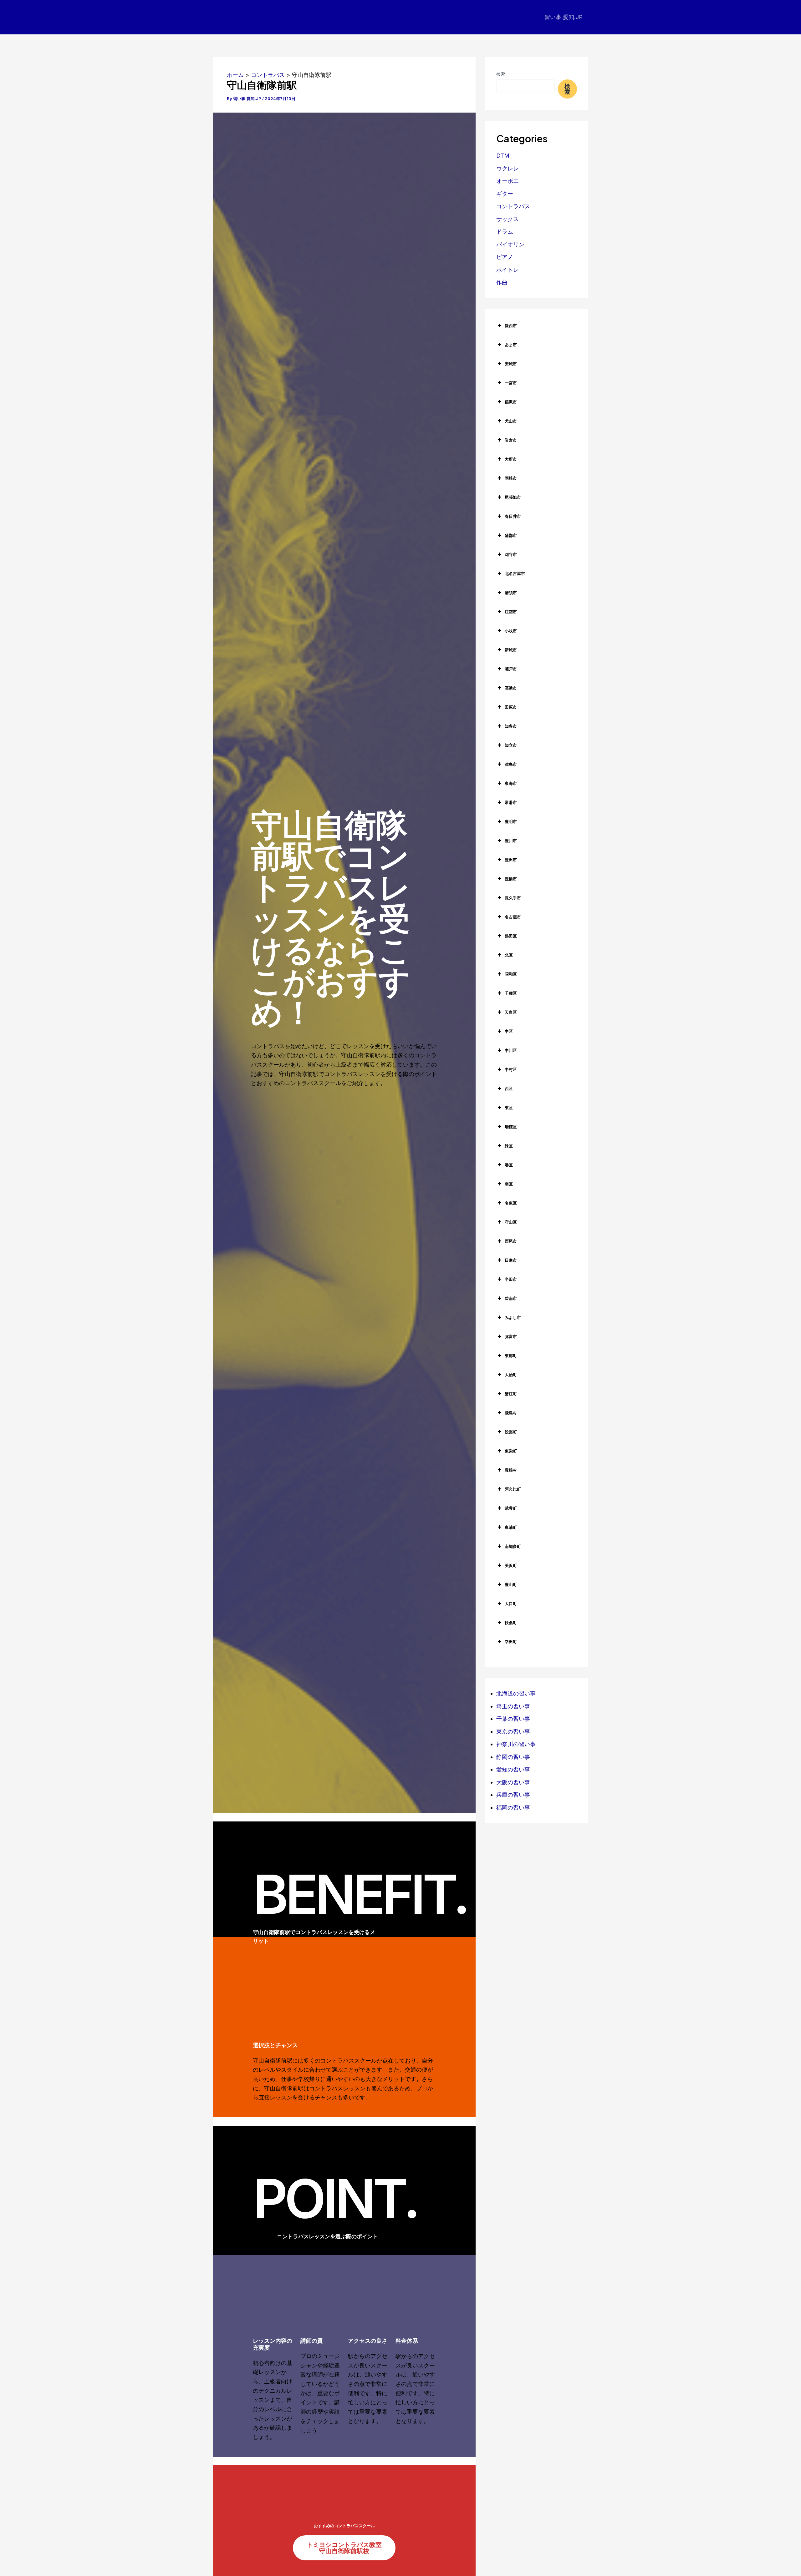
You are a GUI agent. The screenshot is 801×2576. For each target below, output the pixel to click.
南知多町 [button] (513, 1546)
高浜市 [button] (511, 688)
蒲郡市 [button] (511, 535)
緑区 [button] (509, 1146)
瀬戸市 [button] (511, 669)
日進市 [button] (511, 1260)
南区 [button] (509, 1184)
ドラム (505, 232)
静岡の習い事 (513, 1757)
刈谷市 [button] (511, 554)
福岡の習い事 (513, 1808)
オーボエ (508, 181)
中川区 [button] (511, 1050)
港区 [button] (509, 1165)
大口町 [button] (511, 1604)
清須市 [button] (511, 593)
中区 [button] (509, 1031)
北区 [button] (509, 955)
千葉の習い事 (513, 1719)
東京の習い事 (513, 1732)
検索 (501, 74)
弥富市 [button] (511, 1336)
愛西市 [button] (511, 326)
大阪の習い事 (513, 1782)
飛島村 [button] (511, 1413)
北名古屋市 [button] (515, 573)
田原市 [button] (511, 707)
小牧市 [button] (511, 631)
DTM (503, 156)
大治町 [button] (511, 1375)
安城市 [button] (511, 364)
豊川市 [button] (511, 841)
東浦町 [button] (511, 1527)
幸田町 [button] (511, 1642)
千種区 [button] (511, 993)
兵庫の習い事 (513, 1795)
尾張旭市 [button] (513, 497)
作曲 (502, 282)
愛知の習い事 (513, 1769)
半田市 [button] (511, 1279)
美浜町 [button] (511, 1565)
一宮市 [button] (511, 383)
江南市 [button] (511, 612)
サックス (508, 219)
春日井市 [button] (513, 516)
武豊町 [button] (511, 1508)
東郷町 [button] (511, 1356)
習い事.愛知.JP (564, 17)
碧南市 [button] (511, 1298)
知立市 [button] (511, 745)
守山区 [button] (511, 1222)
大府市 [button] (511, 459)
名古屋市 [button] (513, 917)
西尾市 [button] (511, 1241)
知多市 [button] (511, 726)
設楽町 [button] (511, 1432)
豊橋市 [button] (511, 879)
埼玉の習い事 (513, 1706)
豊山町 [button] (511, 1584)
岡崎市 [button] (511, 478)
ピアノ (505, 257)
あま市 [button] (511, 345)
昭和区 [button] (511, 974)
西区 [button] (509, 1088)
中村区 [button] (511, 1069)
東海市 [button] (511, 783)
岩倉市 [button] (511, 440)
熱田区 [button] (511, 936)
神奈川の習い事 (516, 1744)
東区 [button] (509, 1108)
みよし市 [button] (513, 1317)
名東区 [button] (511, 1203)
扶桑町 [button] (511, 1623)
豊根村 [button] (511, 1470)
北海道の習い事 (516, 1693)
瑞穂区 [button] (511, 1127)
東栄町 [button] (511, 1451)
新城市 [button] (511, 650)
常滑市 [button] (511, 802)
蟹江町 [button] (511, 1394)
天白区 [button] (511, 1012)
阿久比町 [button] (513, 1489)
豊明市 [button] (511, 821)
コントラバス (513, 206)
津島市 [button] (511, 764)
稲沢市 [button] (511, 402)
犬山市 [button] (511, 421)
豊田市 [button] (511, 860)
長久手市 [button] (513, 898)
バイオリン (510, 244)
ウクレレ (508, 168)
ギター (505, 194)
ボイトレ (508, 270)
